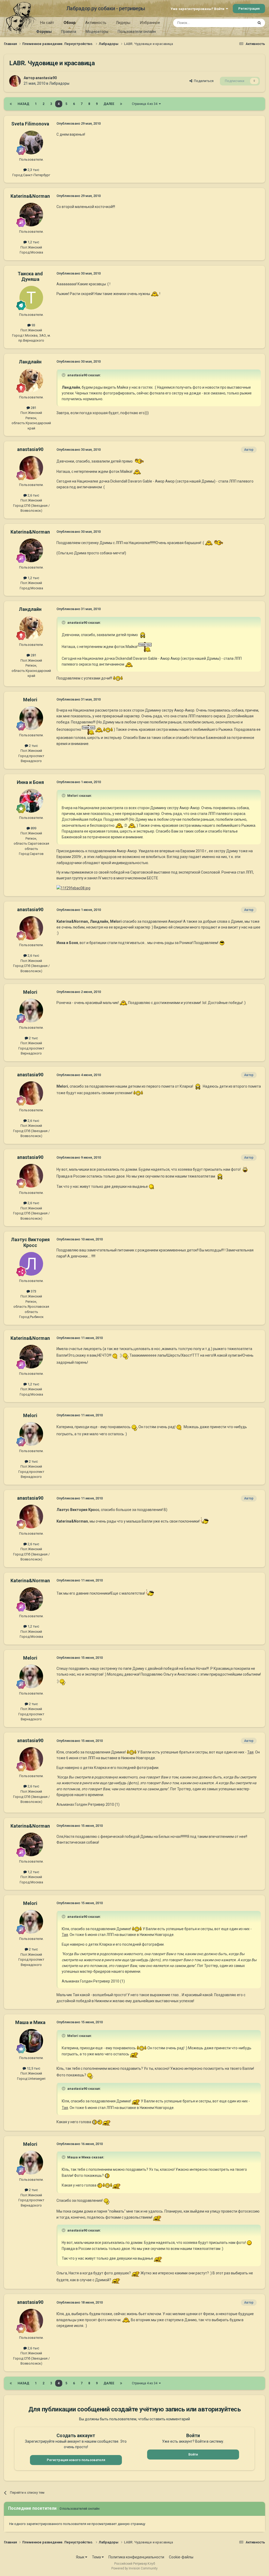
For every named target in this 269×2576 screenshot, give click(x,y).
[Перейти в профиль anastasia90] (15, 81)
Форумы (44, 32)
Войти (193, 2454)
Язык (81, 2557)
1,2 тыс (33, 242)
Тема (97, 2557)
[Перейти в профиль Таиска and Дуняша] (31, 298)
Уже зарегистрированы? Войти (198, 9)
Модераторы (97, 32)
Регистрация (249, 9)
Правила (69, 32)
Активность (96, 23)
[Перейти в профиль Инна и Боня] (31, 801)
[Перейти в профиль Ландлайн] (31, 380)
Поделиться (203, 81)
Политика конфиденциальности (136, 2557)
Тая (250, 1752)
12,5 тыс (33, 2068)
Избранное (150, 23)
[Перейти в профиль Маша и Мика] (31, 2041)
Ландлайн (30, 362)
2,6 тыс (33, 495)
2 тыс (33, 746)
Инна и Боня (30, 782)
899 (33, 828)
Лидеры (123, 23)
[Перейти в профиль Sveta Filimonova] (31, 143)
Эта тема (240, 23)
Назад (23, 104)
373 (33, 1291)
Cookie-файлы (181, 2557)
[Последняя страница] (121, 104)
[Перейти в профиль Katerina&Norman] (31, 215)
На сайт (47, 23)
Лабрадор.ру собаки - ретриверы (106, 8)
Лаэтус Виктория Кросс (30, 1242)
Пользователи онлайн (137, 32)
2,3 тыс (33, 170)
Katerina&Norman (30, 196)
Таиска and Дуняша (30, 277)
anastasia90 (46, 78)
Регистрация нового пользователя (76, 2460)
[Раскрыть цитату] (64, 375)
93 (33, 325)
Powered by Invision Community (134, 2568)
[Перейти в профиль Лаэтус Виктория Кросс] (31, 1264)
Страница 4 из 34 (145, 104)
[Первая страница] (11, 104)
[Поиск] (259, 23)
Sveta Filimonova (30, 124)
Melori (30, 700)
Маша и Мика (30, 2022)
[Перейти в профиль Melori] (31, 718)
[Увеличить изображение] (155, 294)
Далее (109, 104)
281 (33, 408)
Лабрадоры (59, 83)
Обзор (70, 23)
